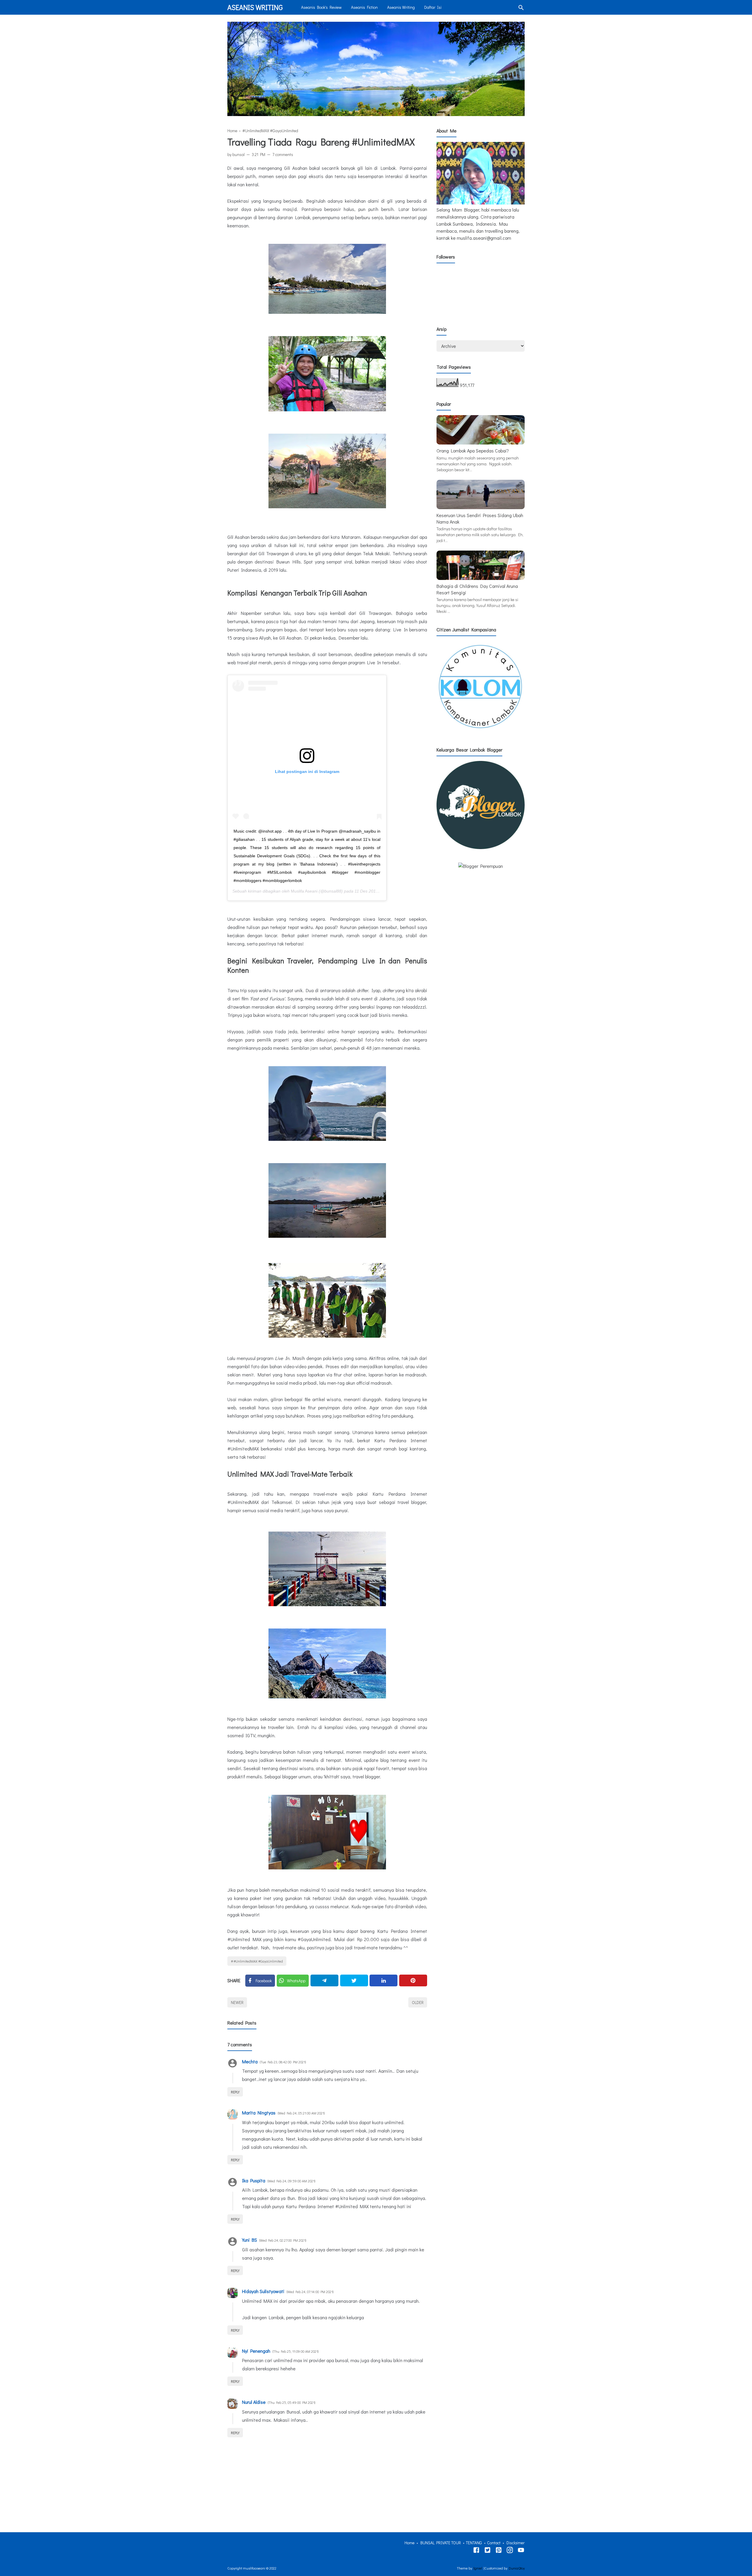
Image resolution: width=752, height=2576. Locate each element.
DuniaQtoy (517, 2568)
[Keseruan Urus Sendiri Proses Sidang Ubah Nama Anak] (481, 507)
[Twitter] (354, 1980)
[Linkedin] (383, 1980)
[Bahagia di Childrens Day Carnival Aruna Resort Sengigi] (481, 578)
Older (418, 2002)
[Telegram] (324, 1980)
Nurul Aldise (254, 2402)
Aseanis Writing (255, 7)
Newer (237, 2002)
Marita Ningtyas (259, 2113)
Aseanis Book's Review (321, 7)
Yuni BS (250, 2240)
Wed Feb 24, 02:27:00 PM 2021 (283, 2240)
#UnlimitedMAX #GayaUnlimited (258, 1961)
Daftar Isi (433, 7)
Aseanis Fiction (364, 7)
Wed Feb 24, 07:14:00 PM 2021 (310, 2292)
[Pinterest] (413, 1980)
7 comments (283, 154)
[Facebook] (476, 2551)
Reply (235, 2092)
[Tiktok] (499, 2551)
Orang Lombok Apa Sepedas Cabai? (473, 451)
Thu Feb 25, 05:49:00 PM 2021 (292, 2402)
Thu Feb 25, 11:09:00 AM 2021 (296, 2351)
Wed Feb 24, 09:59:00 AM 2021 (291, 2181)
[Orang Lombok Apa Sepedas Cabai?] (481, 443)
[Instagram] (510, 2551)
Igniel (478, 2568)
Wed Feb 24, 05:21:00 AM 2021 (301, 2113)
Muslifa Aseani (304, 891)
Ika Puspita (254, 2180)
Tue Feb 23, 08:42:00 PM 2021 (283, 2062)
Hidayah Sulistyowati (263, 2291)
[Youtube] (521, 2551)
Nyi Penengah (256, 2351)
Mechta (250, 2061)
